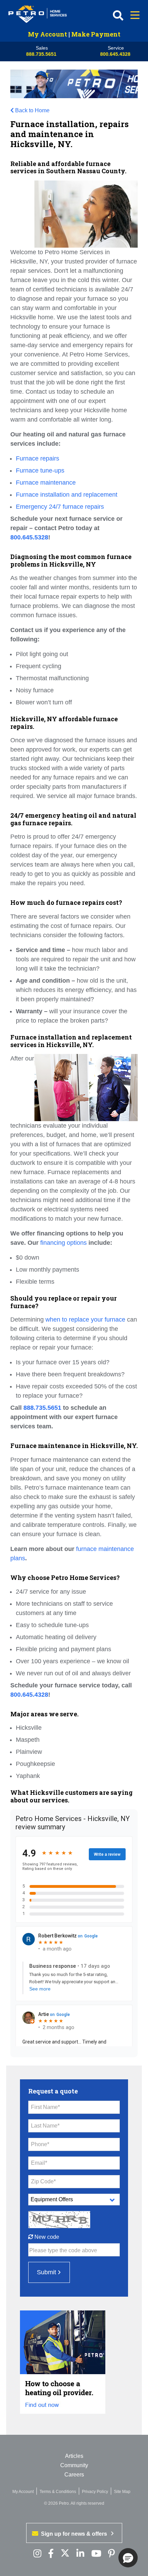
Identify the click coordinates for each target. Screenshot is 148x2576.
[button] (128, 2558)
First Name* (45, 2107)
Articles (74, 2456)
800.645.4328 (115, 54)
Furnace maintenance (46, 483)
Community (74, 2465)
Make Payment (96, 34)
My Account (47, 34)
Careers (74, 2475)
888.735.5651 (41, 54)
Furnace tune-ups (40, 470)
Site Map (122, 2492)
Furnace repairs (38, 458)
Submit (46, 2272)
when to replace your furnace (85, 1320)
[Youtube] (96, 2554)
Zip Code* (43, 2181)
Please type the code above (63, 2250)
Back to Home (32, 110)
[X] (65, 2554)
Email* (39, 2163)
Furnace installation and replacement (67, 495)
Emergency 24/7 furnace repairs (60, 507)
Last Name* (45, 2126)
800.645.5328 (29, 537)
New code (46, 2237)
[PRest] (37, 2554)
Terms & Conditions (58, 2492)
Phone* (40, 2144)
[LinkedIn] (80, 2554)
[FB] (51, 2554)
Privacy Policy (95, 2492)
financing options (64, 1243)
